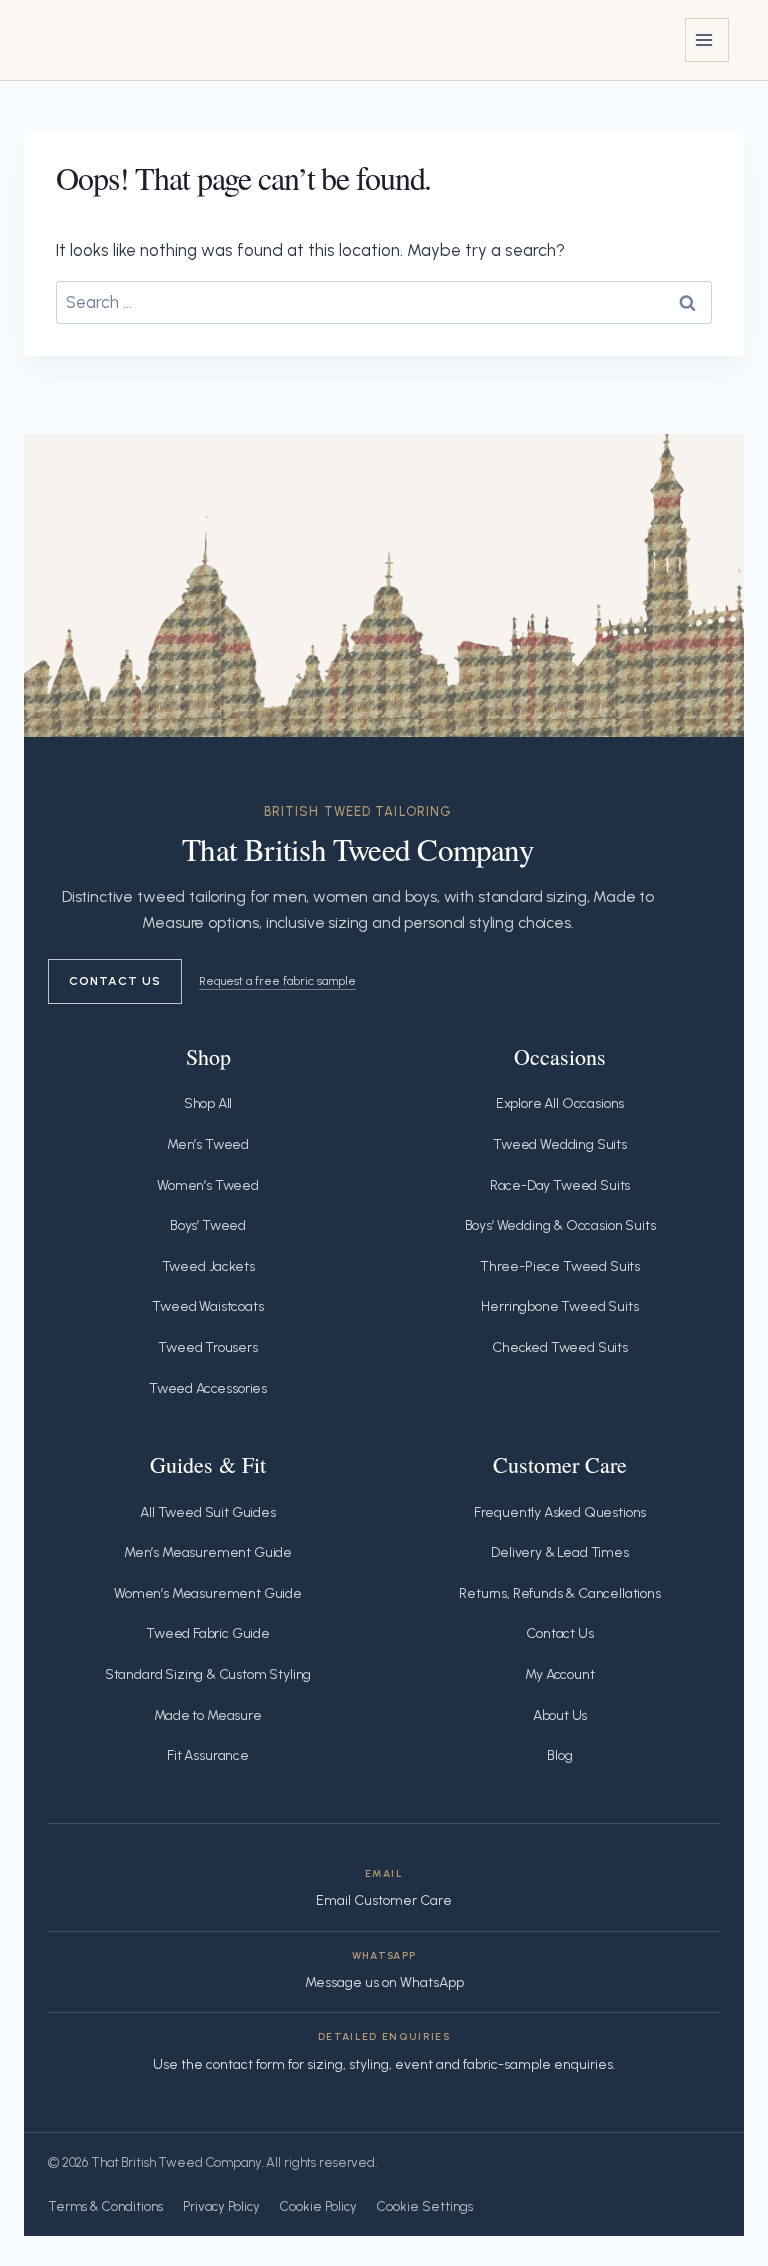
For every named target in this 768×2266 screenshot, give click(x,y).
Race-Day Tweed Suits (560, 1185)
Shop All (208, 1103)
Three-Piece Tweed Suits (560, 1266)
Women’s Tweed (208, 1185)
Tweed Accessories (208, 1388)
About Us (560, 1715)
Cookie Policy (318, 2206)
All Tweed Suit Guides (207, 1512)
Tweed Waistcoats (207, 1306)
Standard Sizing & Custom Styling (208, 1674)
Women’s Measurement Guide (208, 1593)
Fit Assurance (208, 1755)
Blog (559, 1755)
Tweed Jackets (208, 1266)
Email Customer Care (384, 1900)
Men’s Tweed (208, 1144)
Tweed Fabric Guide (208, 1633)
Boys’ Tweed (208, 1225)
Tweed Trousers (208, 1347)
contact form (245, 2064)
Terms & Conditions (105, 2206)
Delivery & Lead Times (559, 1552)
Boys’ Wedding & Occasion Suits (560, 1225)
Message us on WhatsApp (384, 1982)
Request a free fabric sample (277, 980)
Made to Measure (207, 1715)
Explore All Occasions (560, 1103)
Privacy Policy (221, 2206)
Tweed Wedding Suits (560, 1144)
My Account (559, 1674)
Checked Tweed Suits (560, 1347)
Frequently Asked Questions (560, 1512)
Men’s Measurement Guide (208, 1552)
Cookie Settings (425, 2206)
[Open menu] (707, 40)
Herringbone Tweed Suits (559, 1306)
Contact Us (115, 980)
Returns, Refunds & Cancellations (560, 1593)
